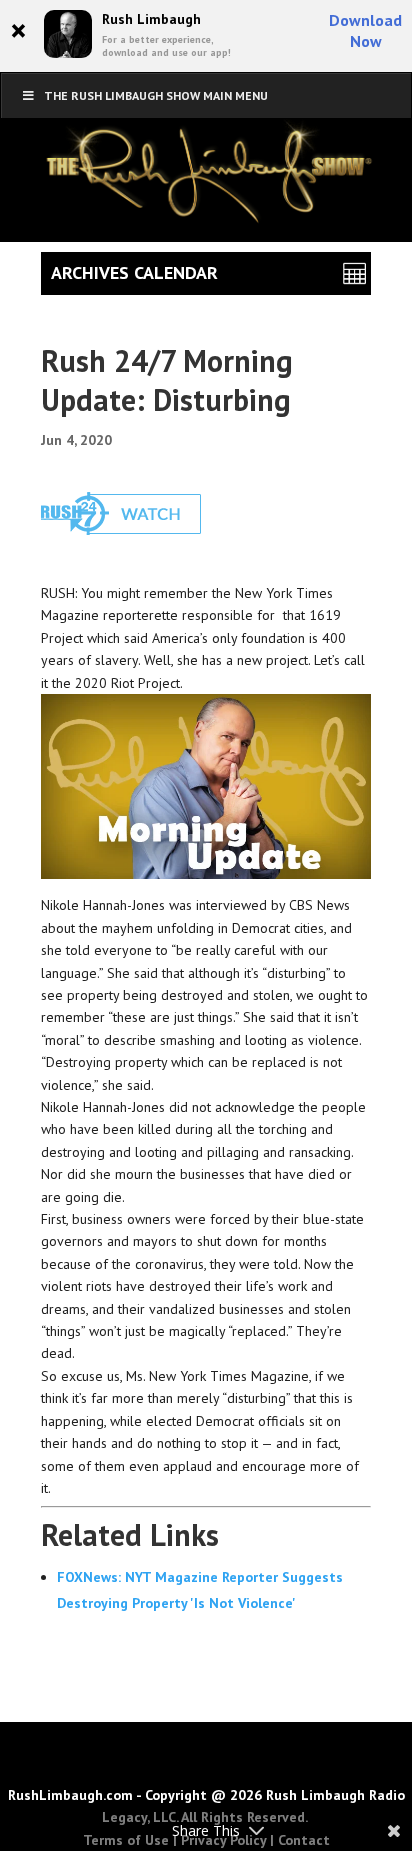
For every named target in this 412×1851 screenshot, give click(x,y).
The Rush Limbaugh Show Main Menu (156, 95)
